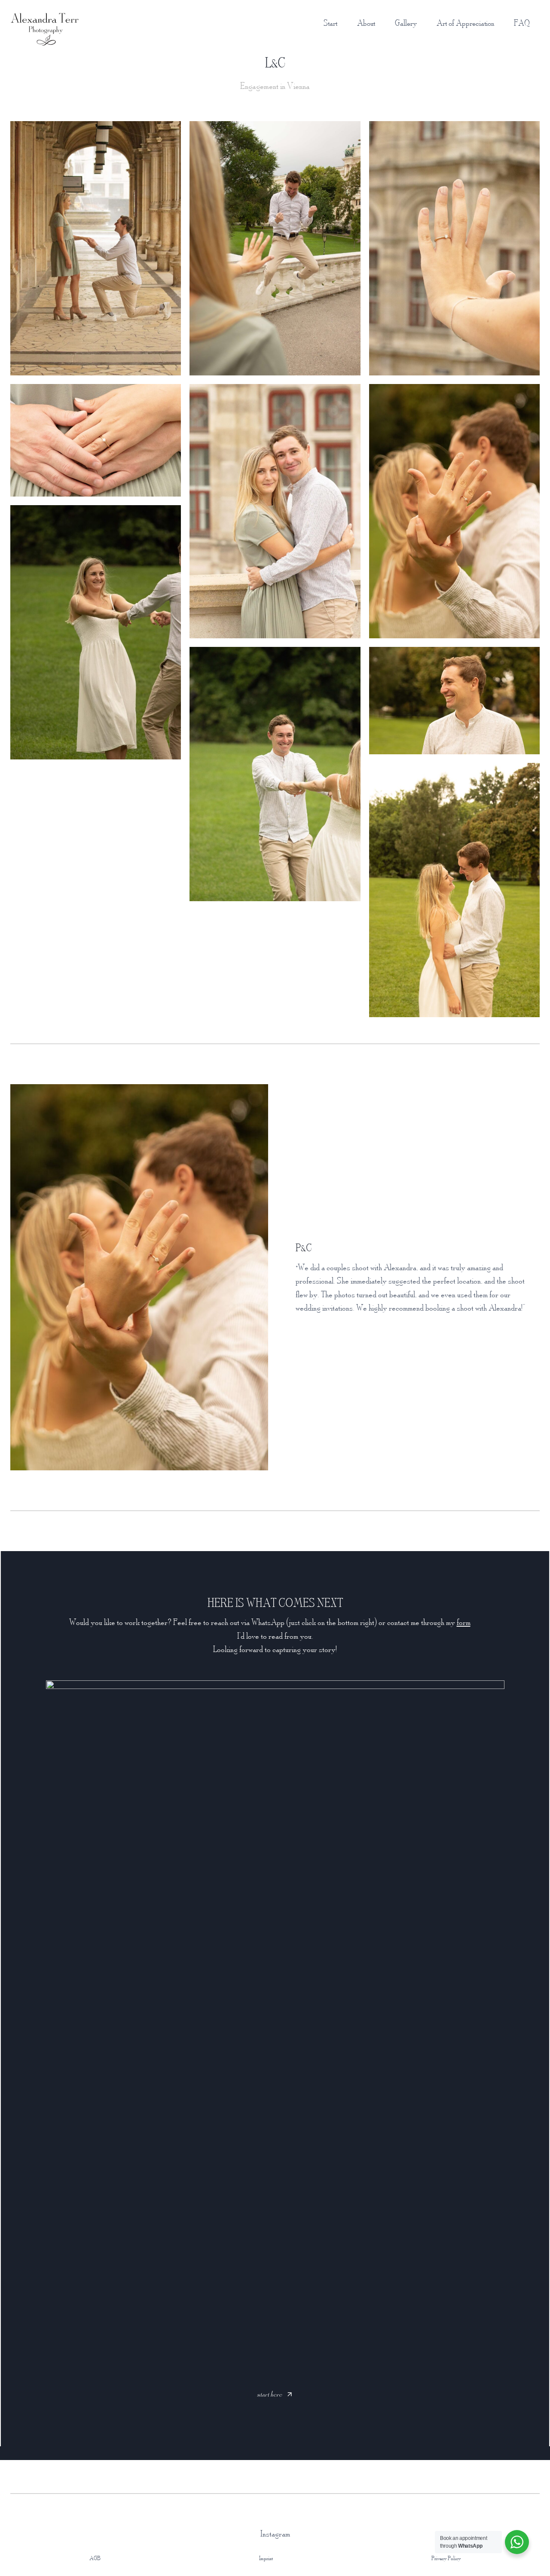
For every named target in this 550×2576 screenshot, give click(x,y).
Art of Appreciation (465, 23)
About (366, 23)
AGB (95, 2558)
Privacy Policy (446, 2558)
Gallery (406, 23)
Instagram (275, 2533)
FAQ (522, 23)
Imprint (266, 2558)
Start (330, 23)
